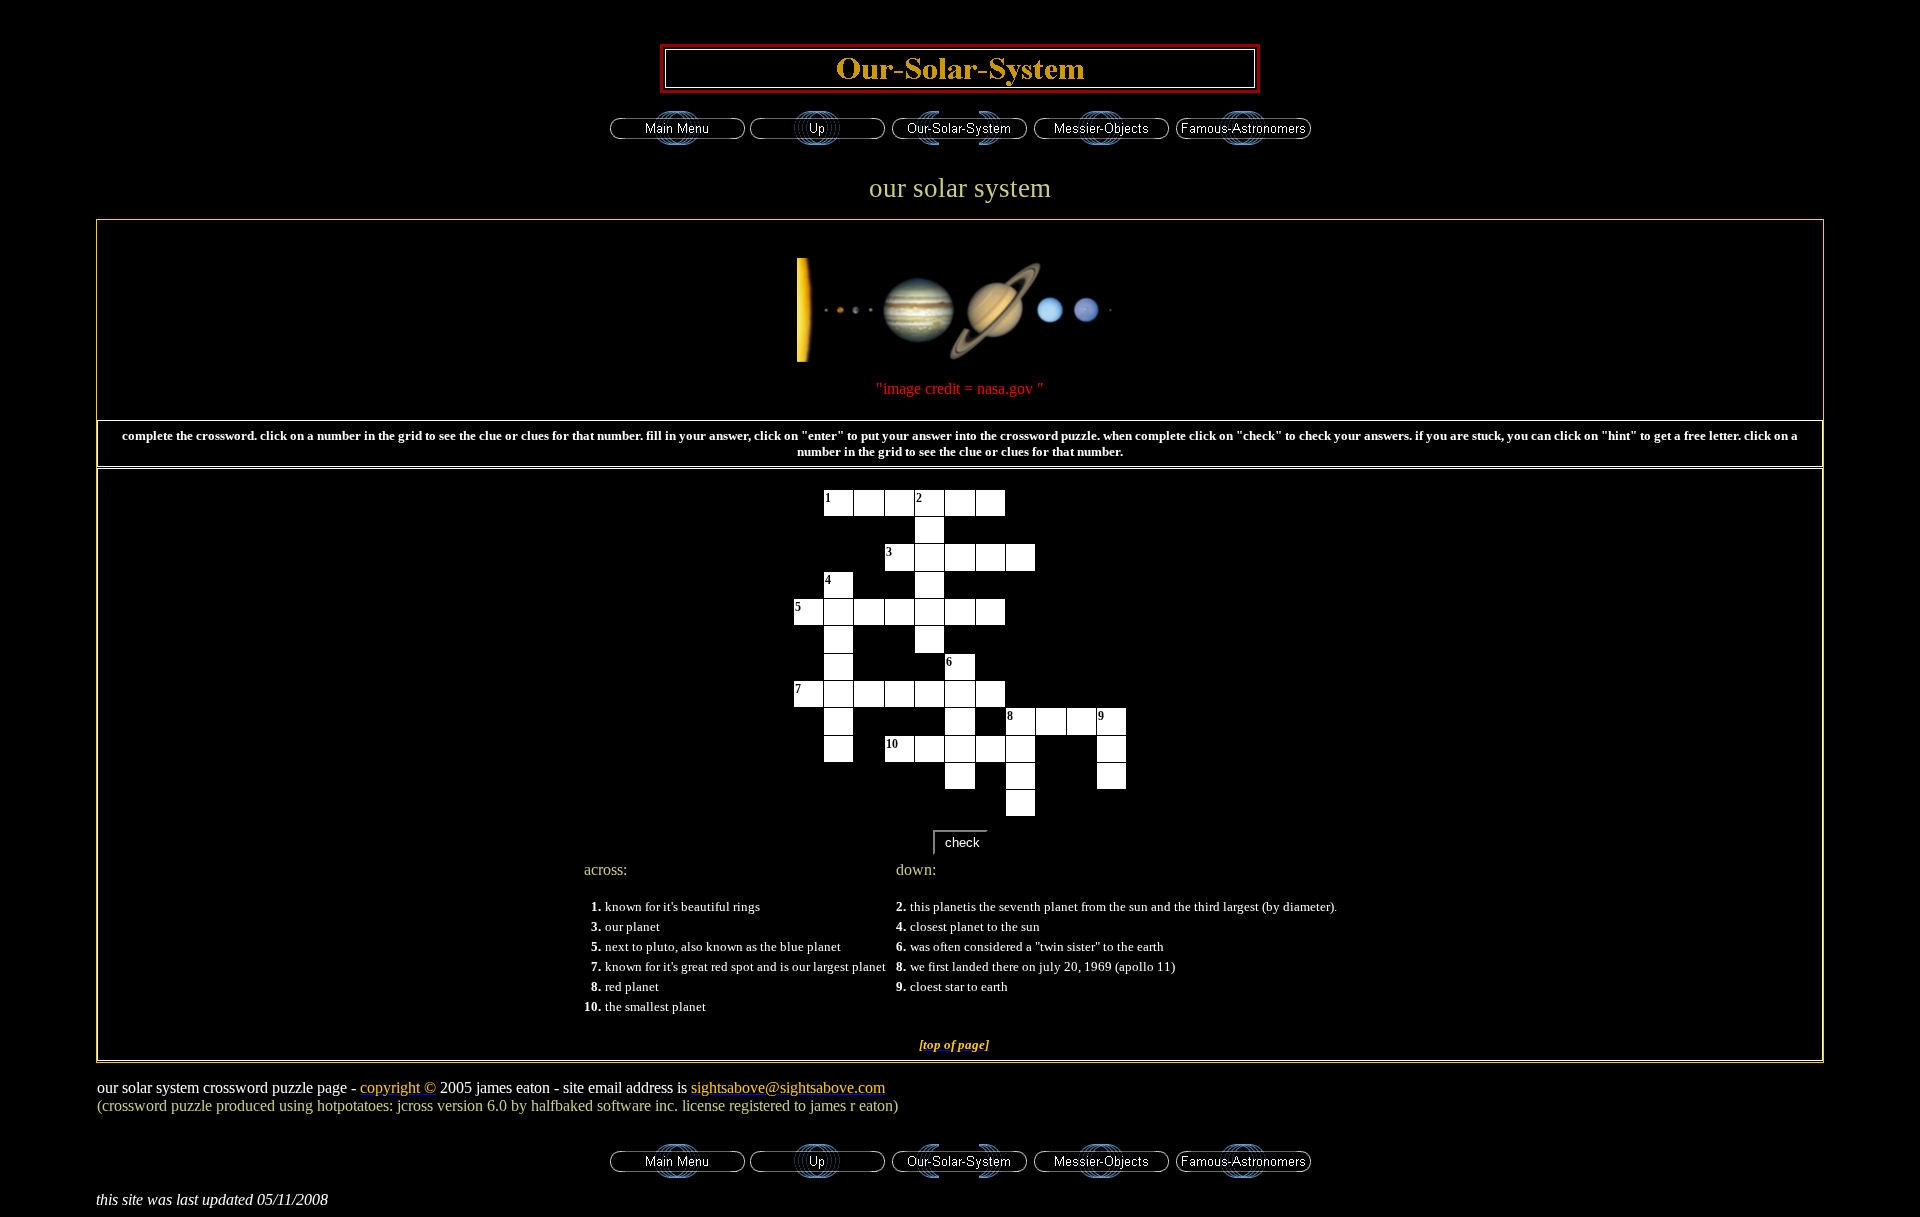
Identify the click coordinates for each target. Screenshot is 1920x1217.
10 (892, 744)
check (960, 842)
